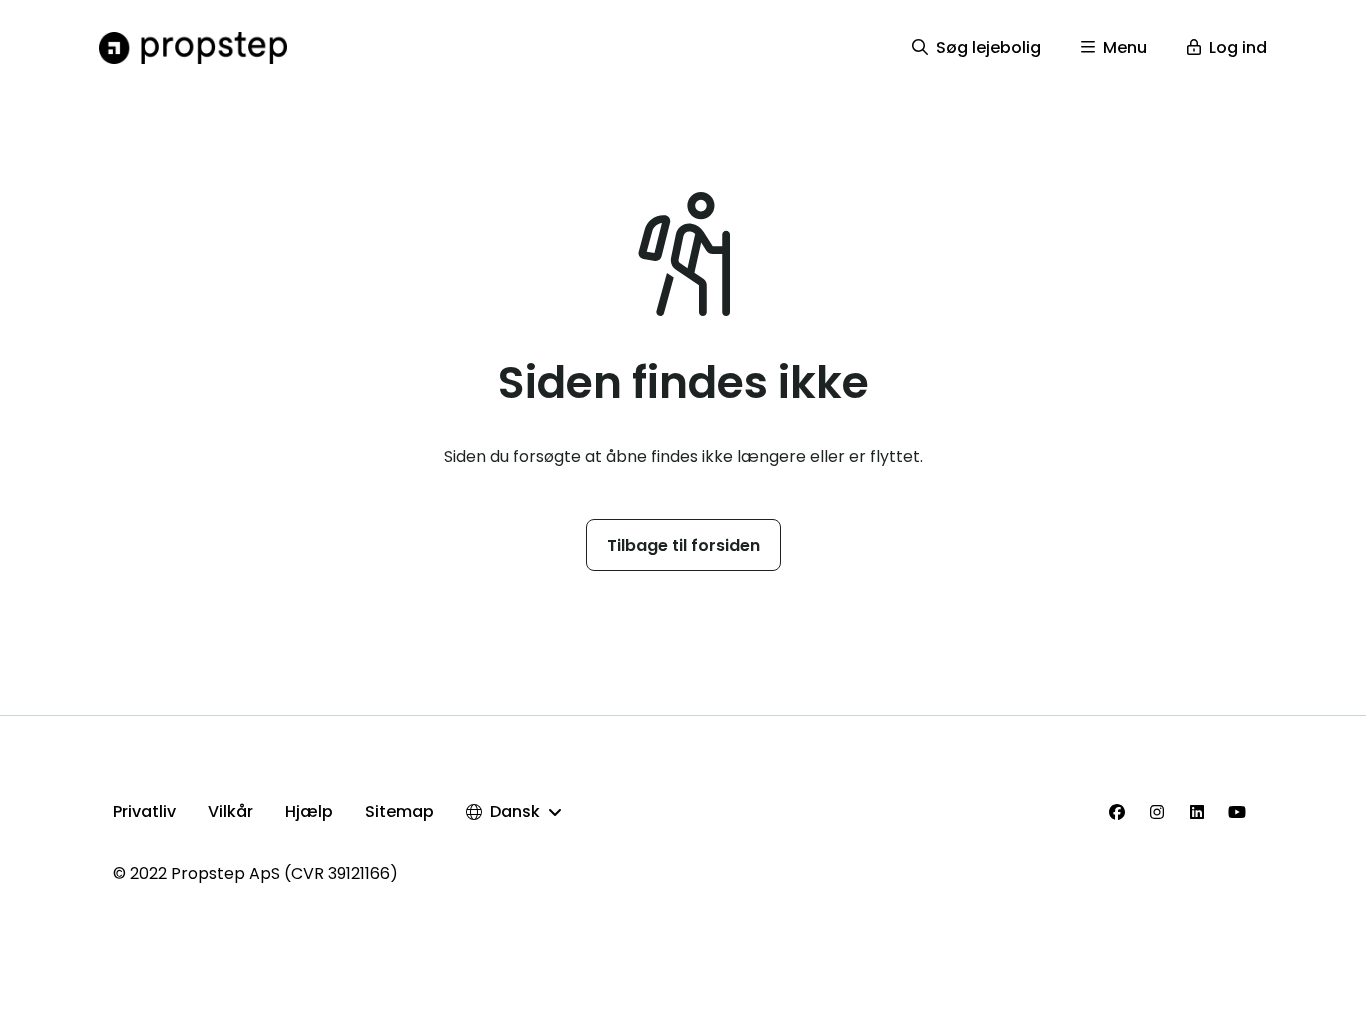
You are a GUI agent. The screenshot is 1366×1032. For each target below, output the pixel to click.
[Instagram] (1157, 812)
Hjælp (309, 811)
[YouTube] (1237, 812)
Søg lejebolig (988, 47)
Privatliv (144, 811)
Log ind (1238, 47)
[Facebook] (1117, 812)
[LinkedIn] (1197, 812)
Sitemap (399, 811)
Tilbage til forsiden (683, 545)
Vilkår (230, 811)
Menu (1125, 47)
